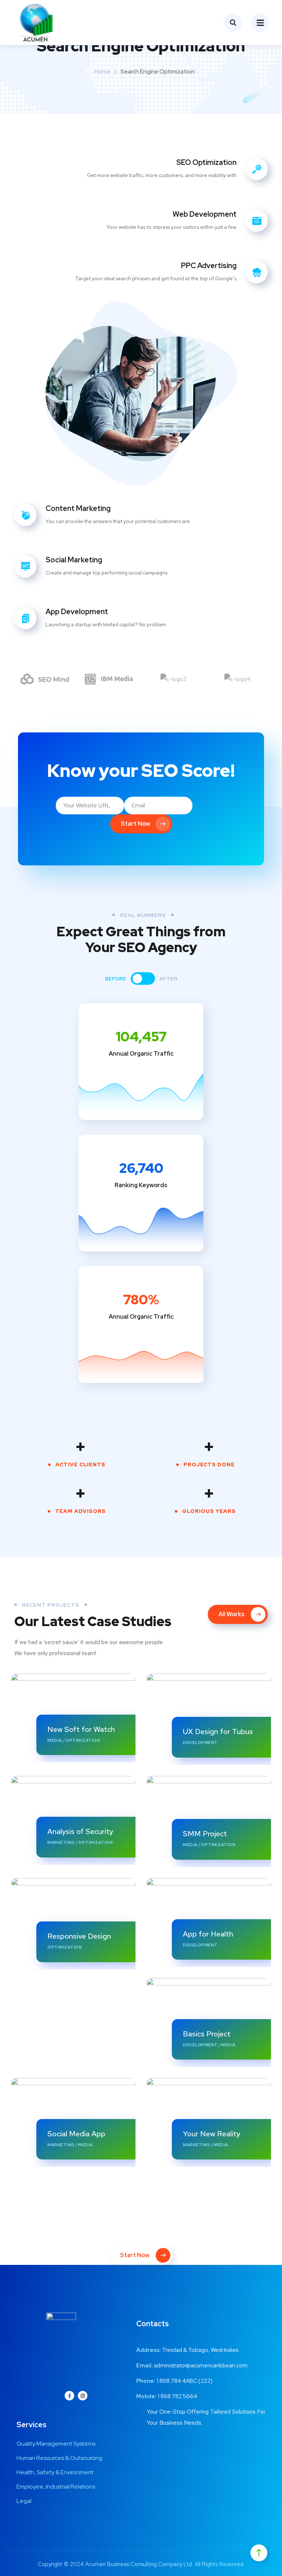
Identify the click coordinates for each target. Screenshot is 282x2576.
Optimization (83, 1740)
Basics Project (207, 2034)
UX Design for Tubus (218, 1732)
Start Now (135, 824)
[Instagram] (83, 2396)
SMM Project (205, 1834)
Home (102, 71)
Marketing (61, 1842)
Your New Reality (211, 2134)
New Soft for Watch (81, 1729)
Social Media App (76, 2134)
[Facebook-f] (69, 2396)
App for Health (208, 1934)
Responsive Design (79, 1936)
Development (200, 1743)
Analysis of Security (80, 1831)
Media (55, 1740)
